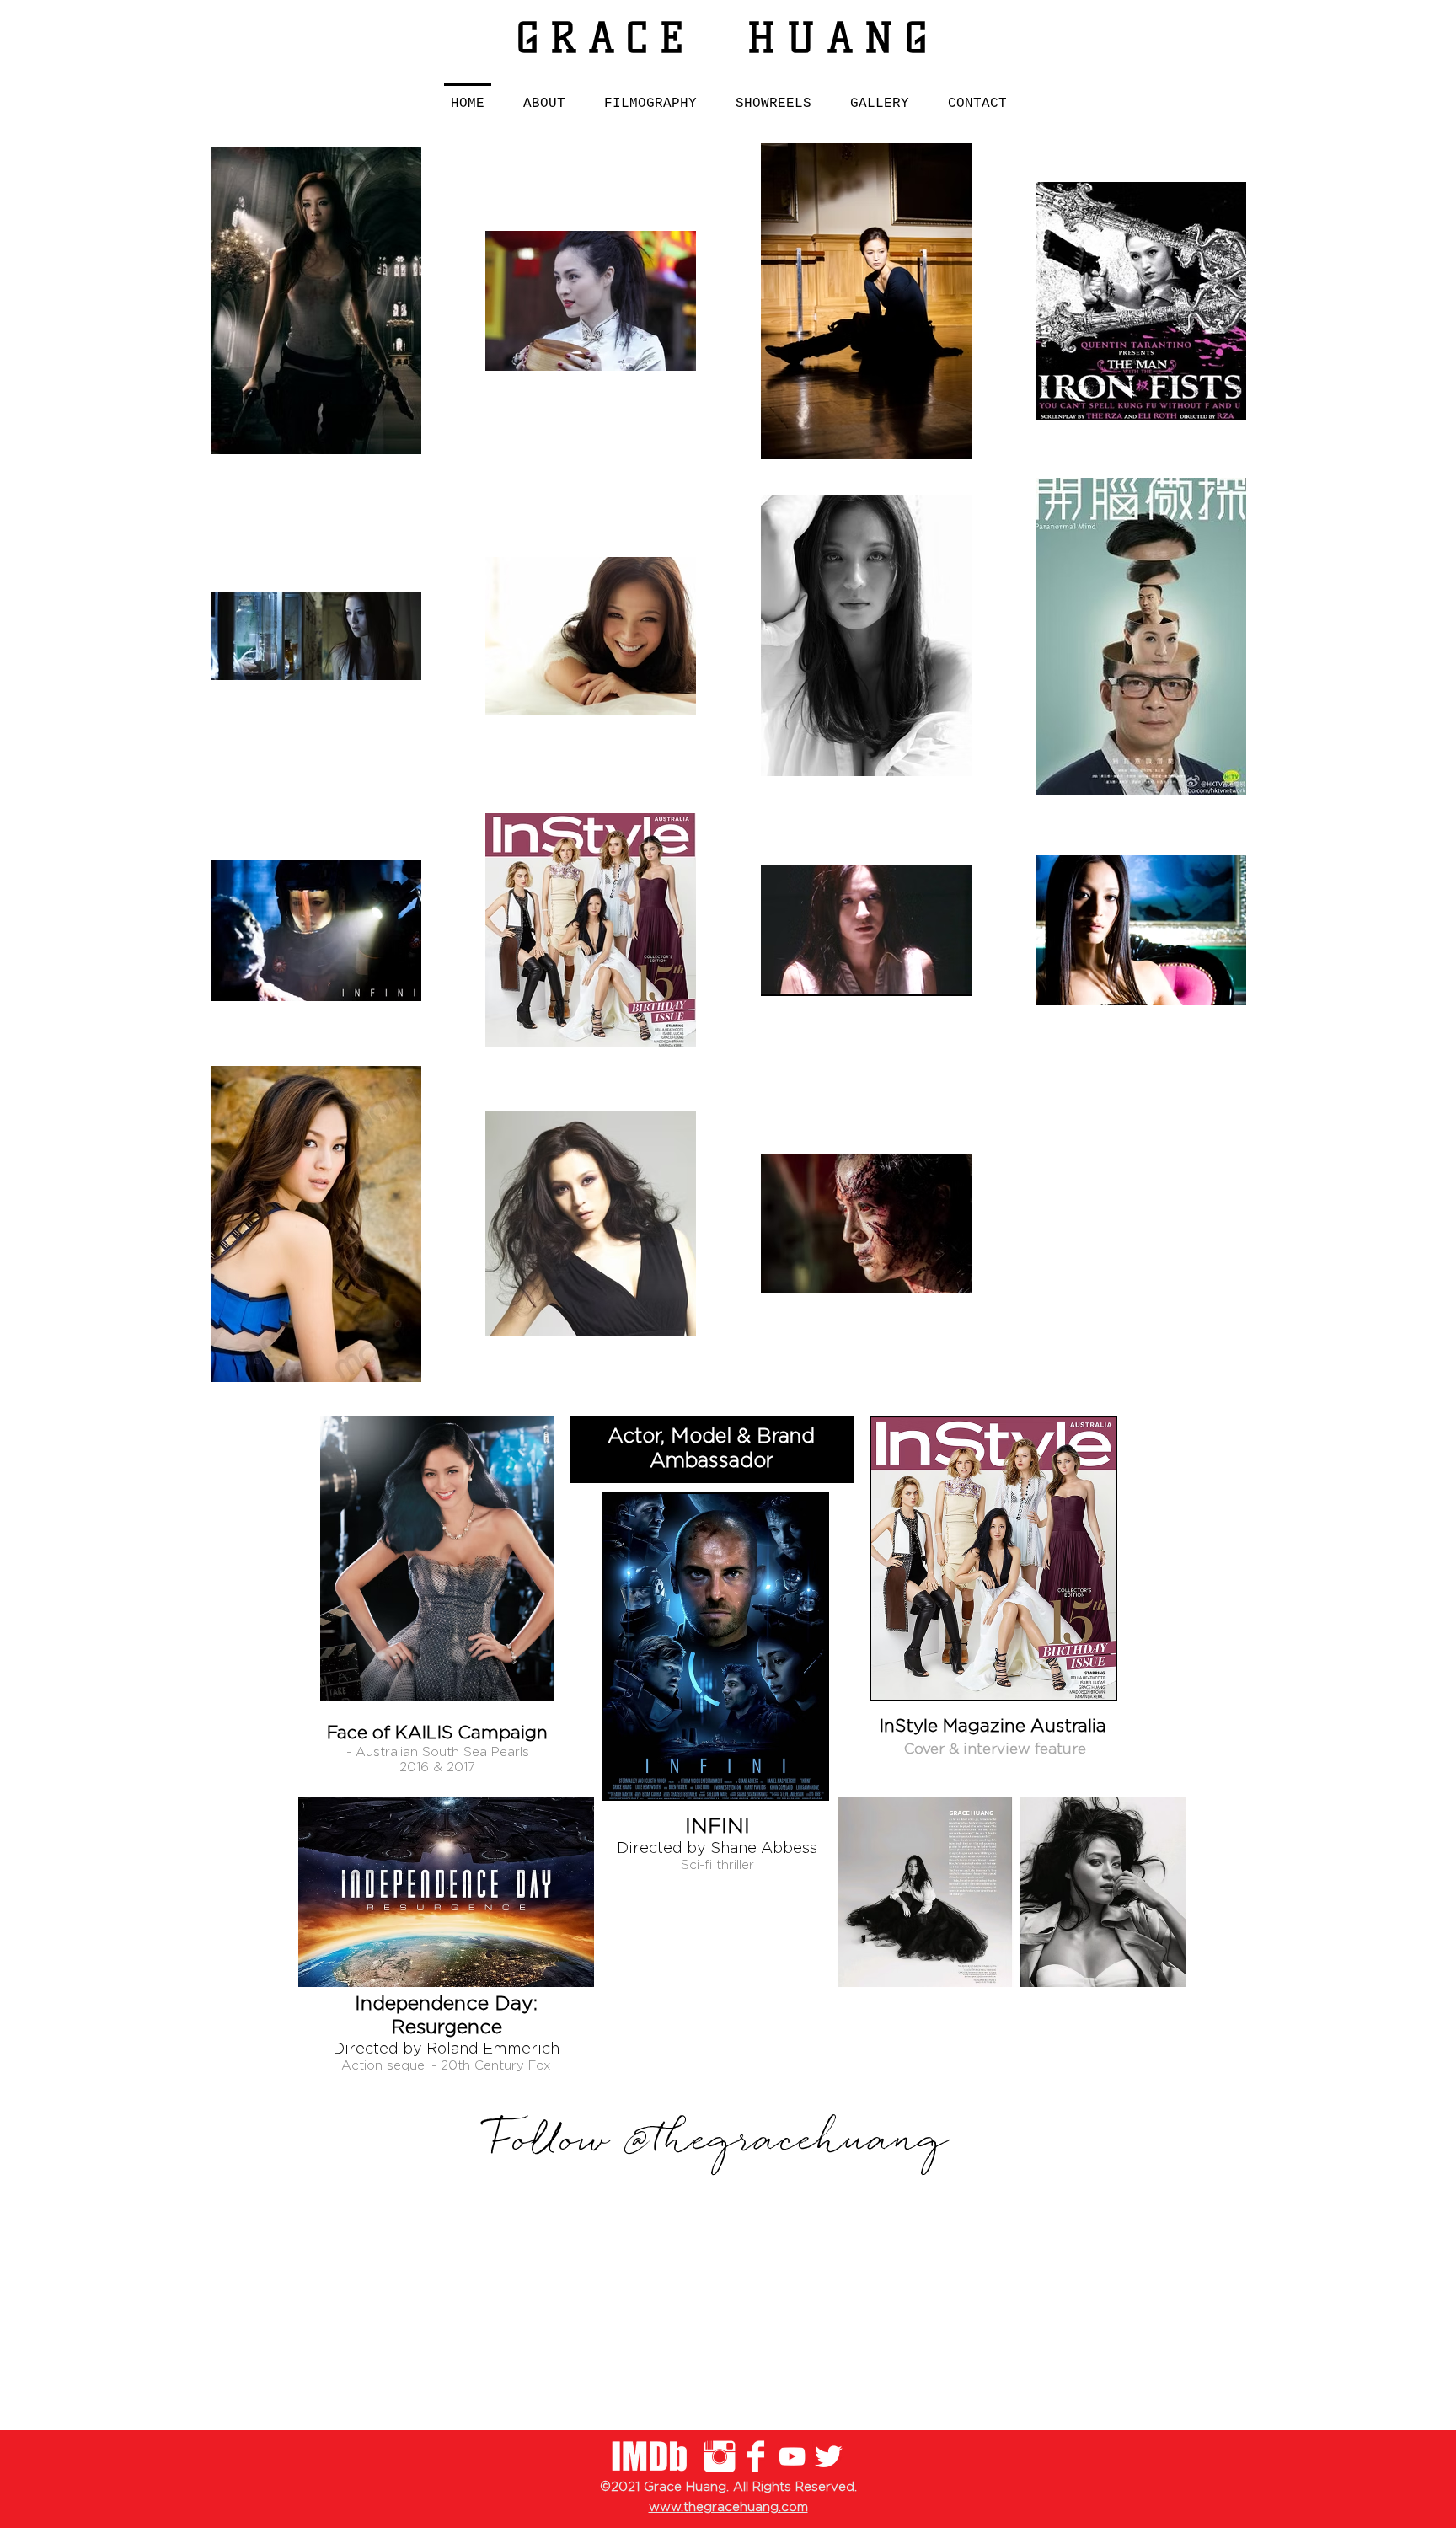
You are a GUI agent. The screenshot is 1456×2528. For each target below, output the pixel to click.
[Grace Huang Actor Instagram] (720, 2456)
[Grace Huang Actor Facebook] (756, 2456)
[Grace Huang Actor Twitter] (828, 2456)
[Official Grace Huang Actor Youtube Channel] (792, 2456)
